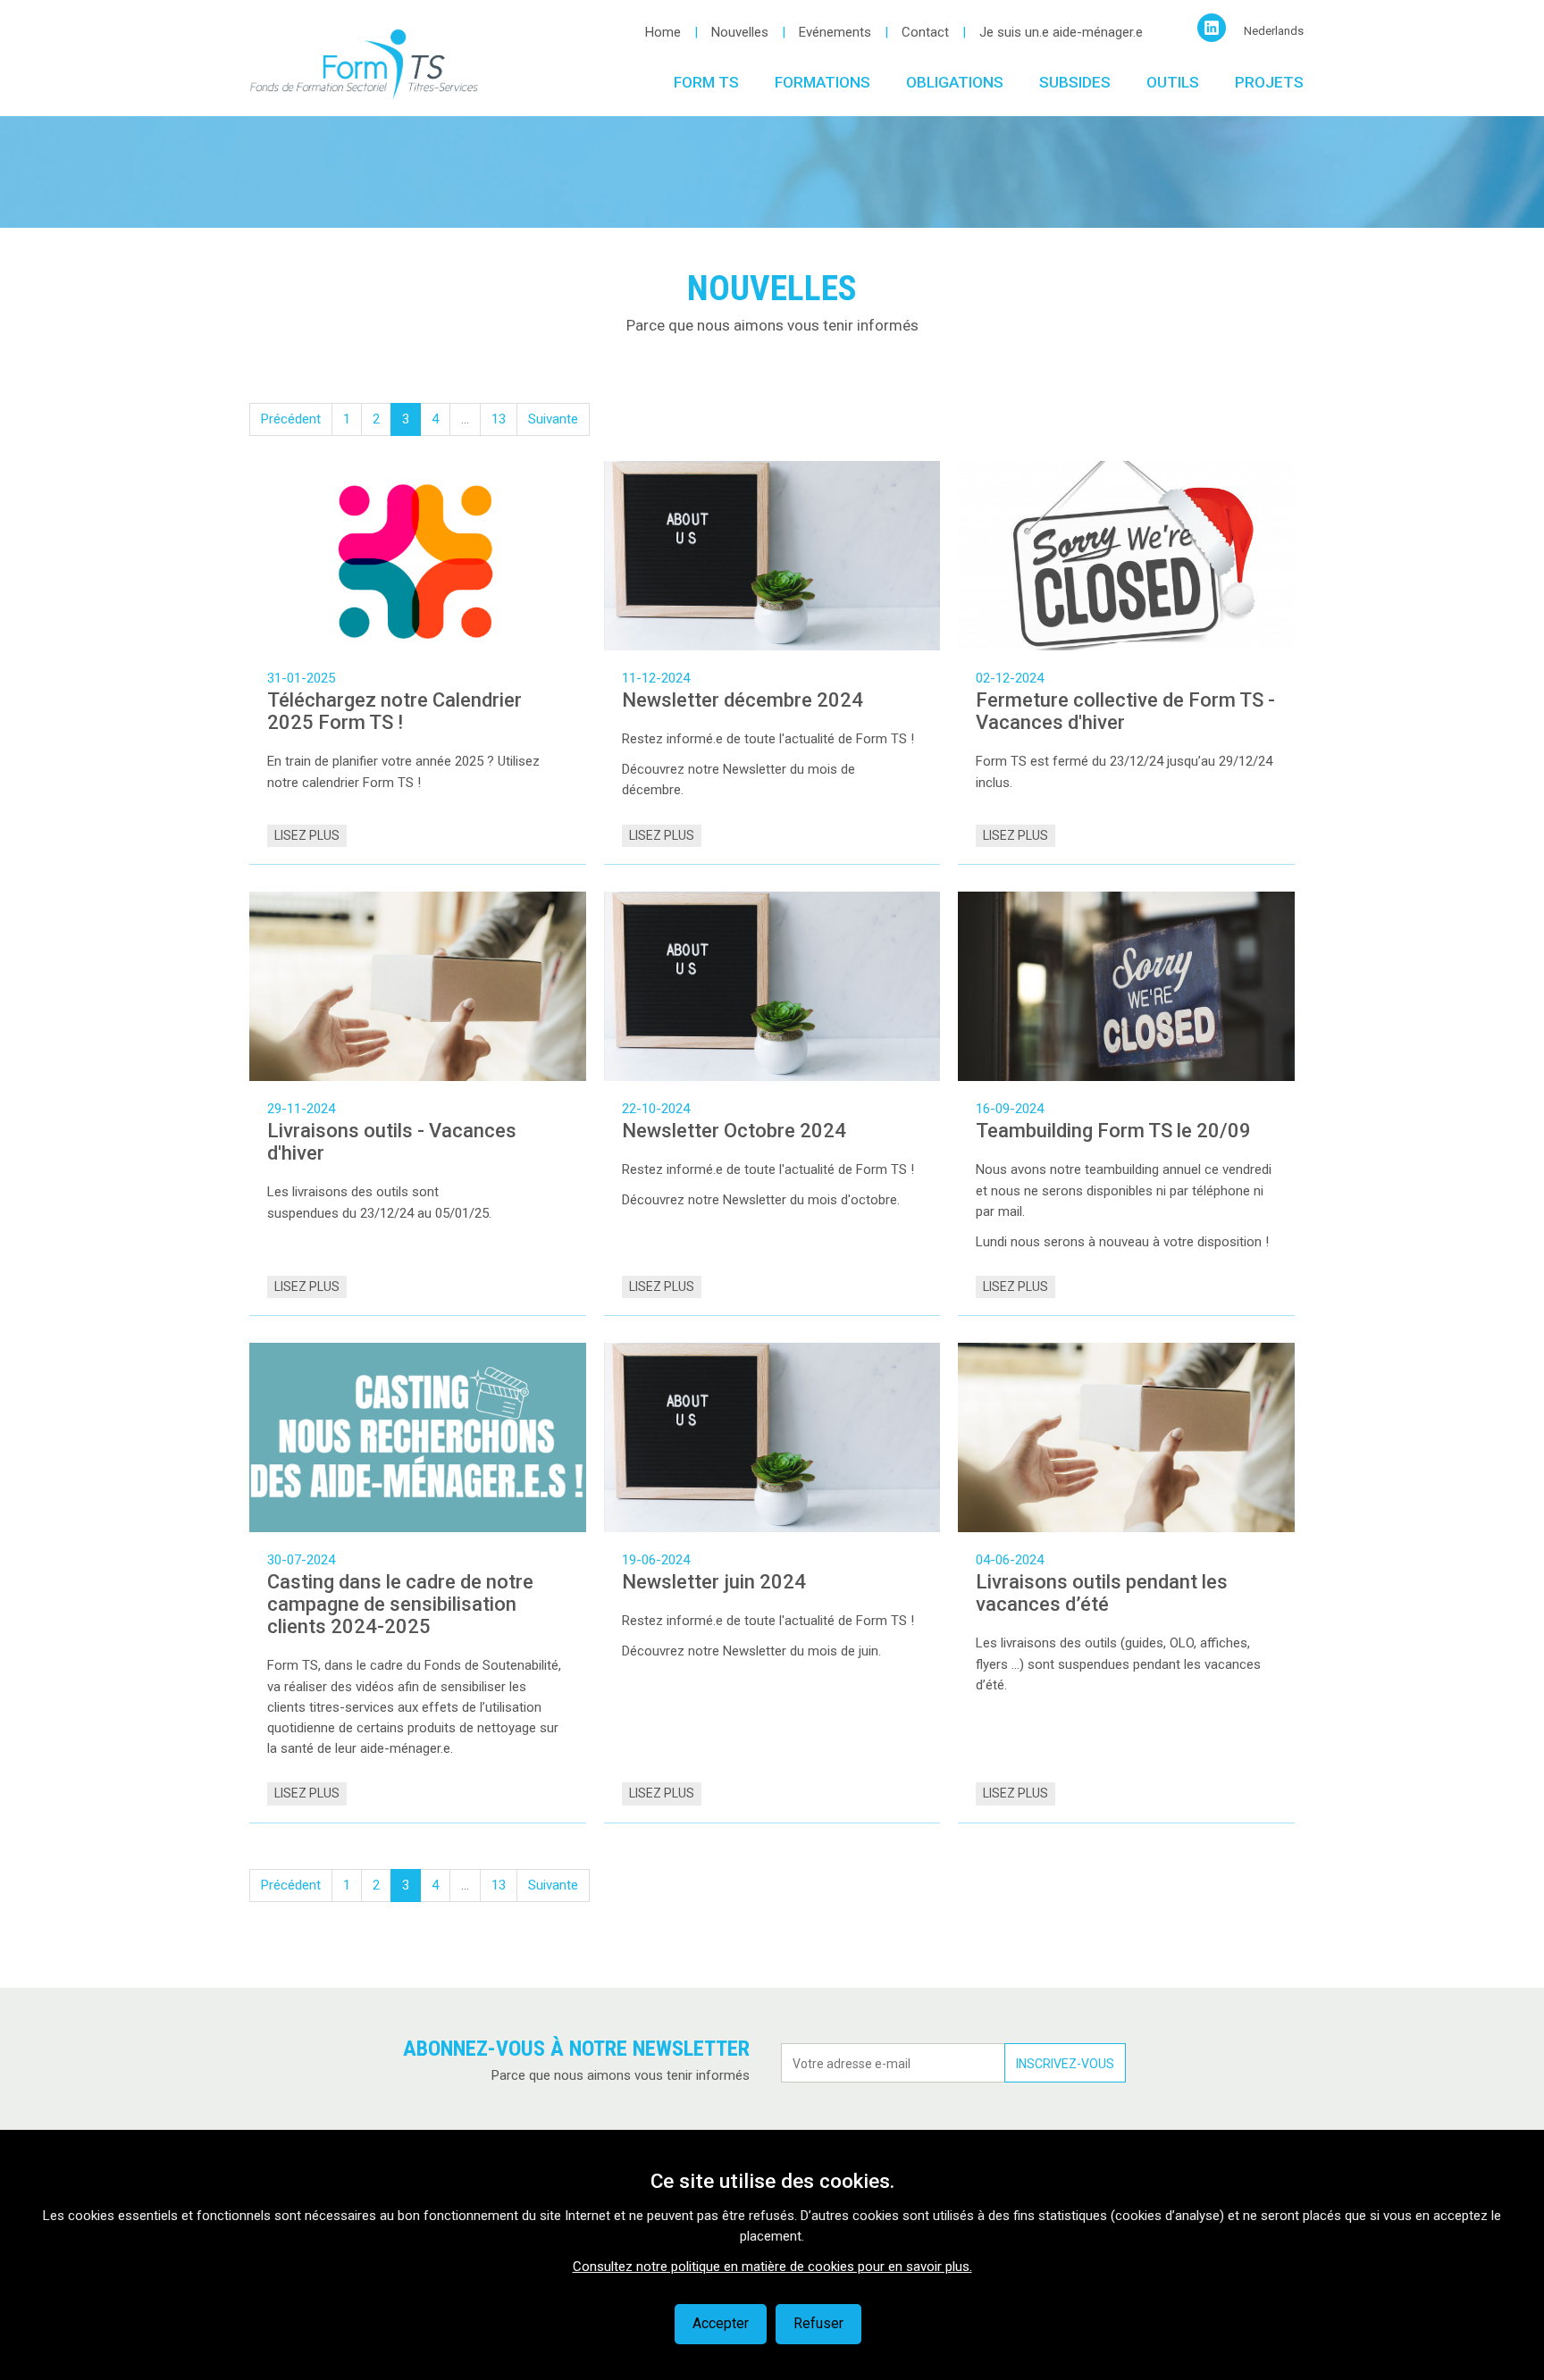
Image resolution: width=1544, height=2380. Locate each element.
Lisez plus (307, 835)
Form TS (706, 82)
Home (663, 32)
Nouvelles (740, 32)
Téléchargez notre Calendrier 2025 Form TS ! (394, 711)
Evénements (835, 32)
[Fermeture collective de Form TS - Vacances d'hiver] (1126, 556)
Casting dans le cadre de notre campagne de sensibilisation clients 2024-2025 (400, 1604)
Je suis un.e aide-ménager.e (1061, 32)
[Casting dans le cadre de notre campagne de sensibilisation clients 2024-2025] (418, 1437)
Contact (925, 32)
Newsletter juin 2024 (714, 1582)
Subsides (1075, 82)
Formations (822, 82)
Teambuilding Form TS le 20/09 (1113, 1131)
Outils (1173, 82)
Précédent (291, 419)
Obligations (955, 82)
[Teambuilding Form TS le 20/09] (1126, 986)
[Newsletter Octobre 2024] (772, 986)
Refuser (818, 2323)
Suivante (553, 419)
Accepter (721, 2323)
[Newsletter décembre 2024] (772, 556)
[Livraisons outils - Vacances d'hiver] (418, 986)
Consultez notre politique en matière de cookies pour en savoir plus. (772, 2267)
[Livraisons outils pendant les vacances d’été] (1126, 1437)
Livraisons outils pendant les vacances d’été (1102, 1593)
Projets (1269, 82)
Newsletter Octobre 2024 (734, 1131)
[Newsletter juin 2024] (772, 1437)
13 (499, 419)
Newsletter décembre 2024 (743, 700)
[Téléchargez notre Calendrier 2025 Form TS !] (418, 556)
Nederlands (1274, 31)
